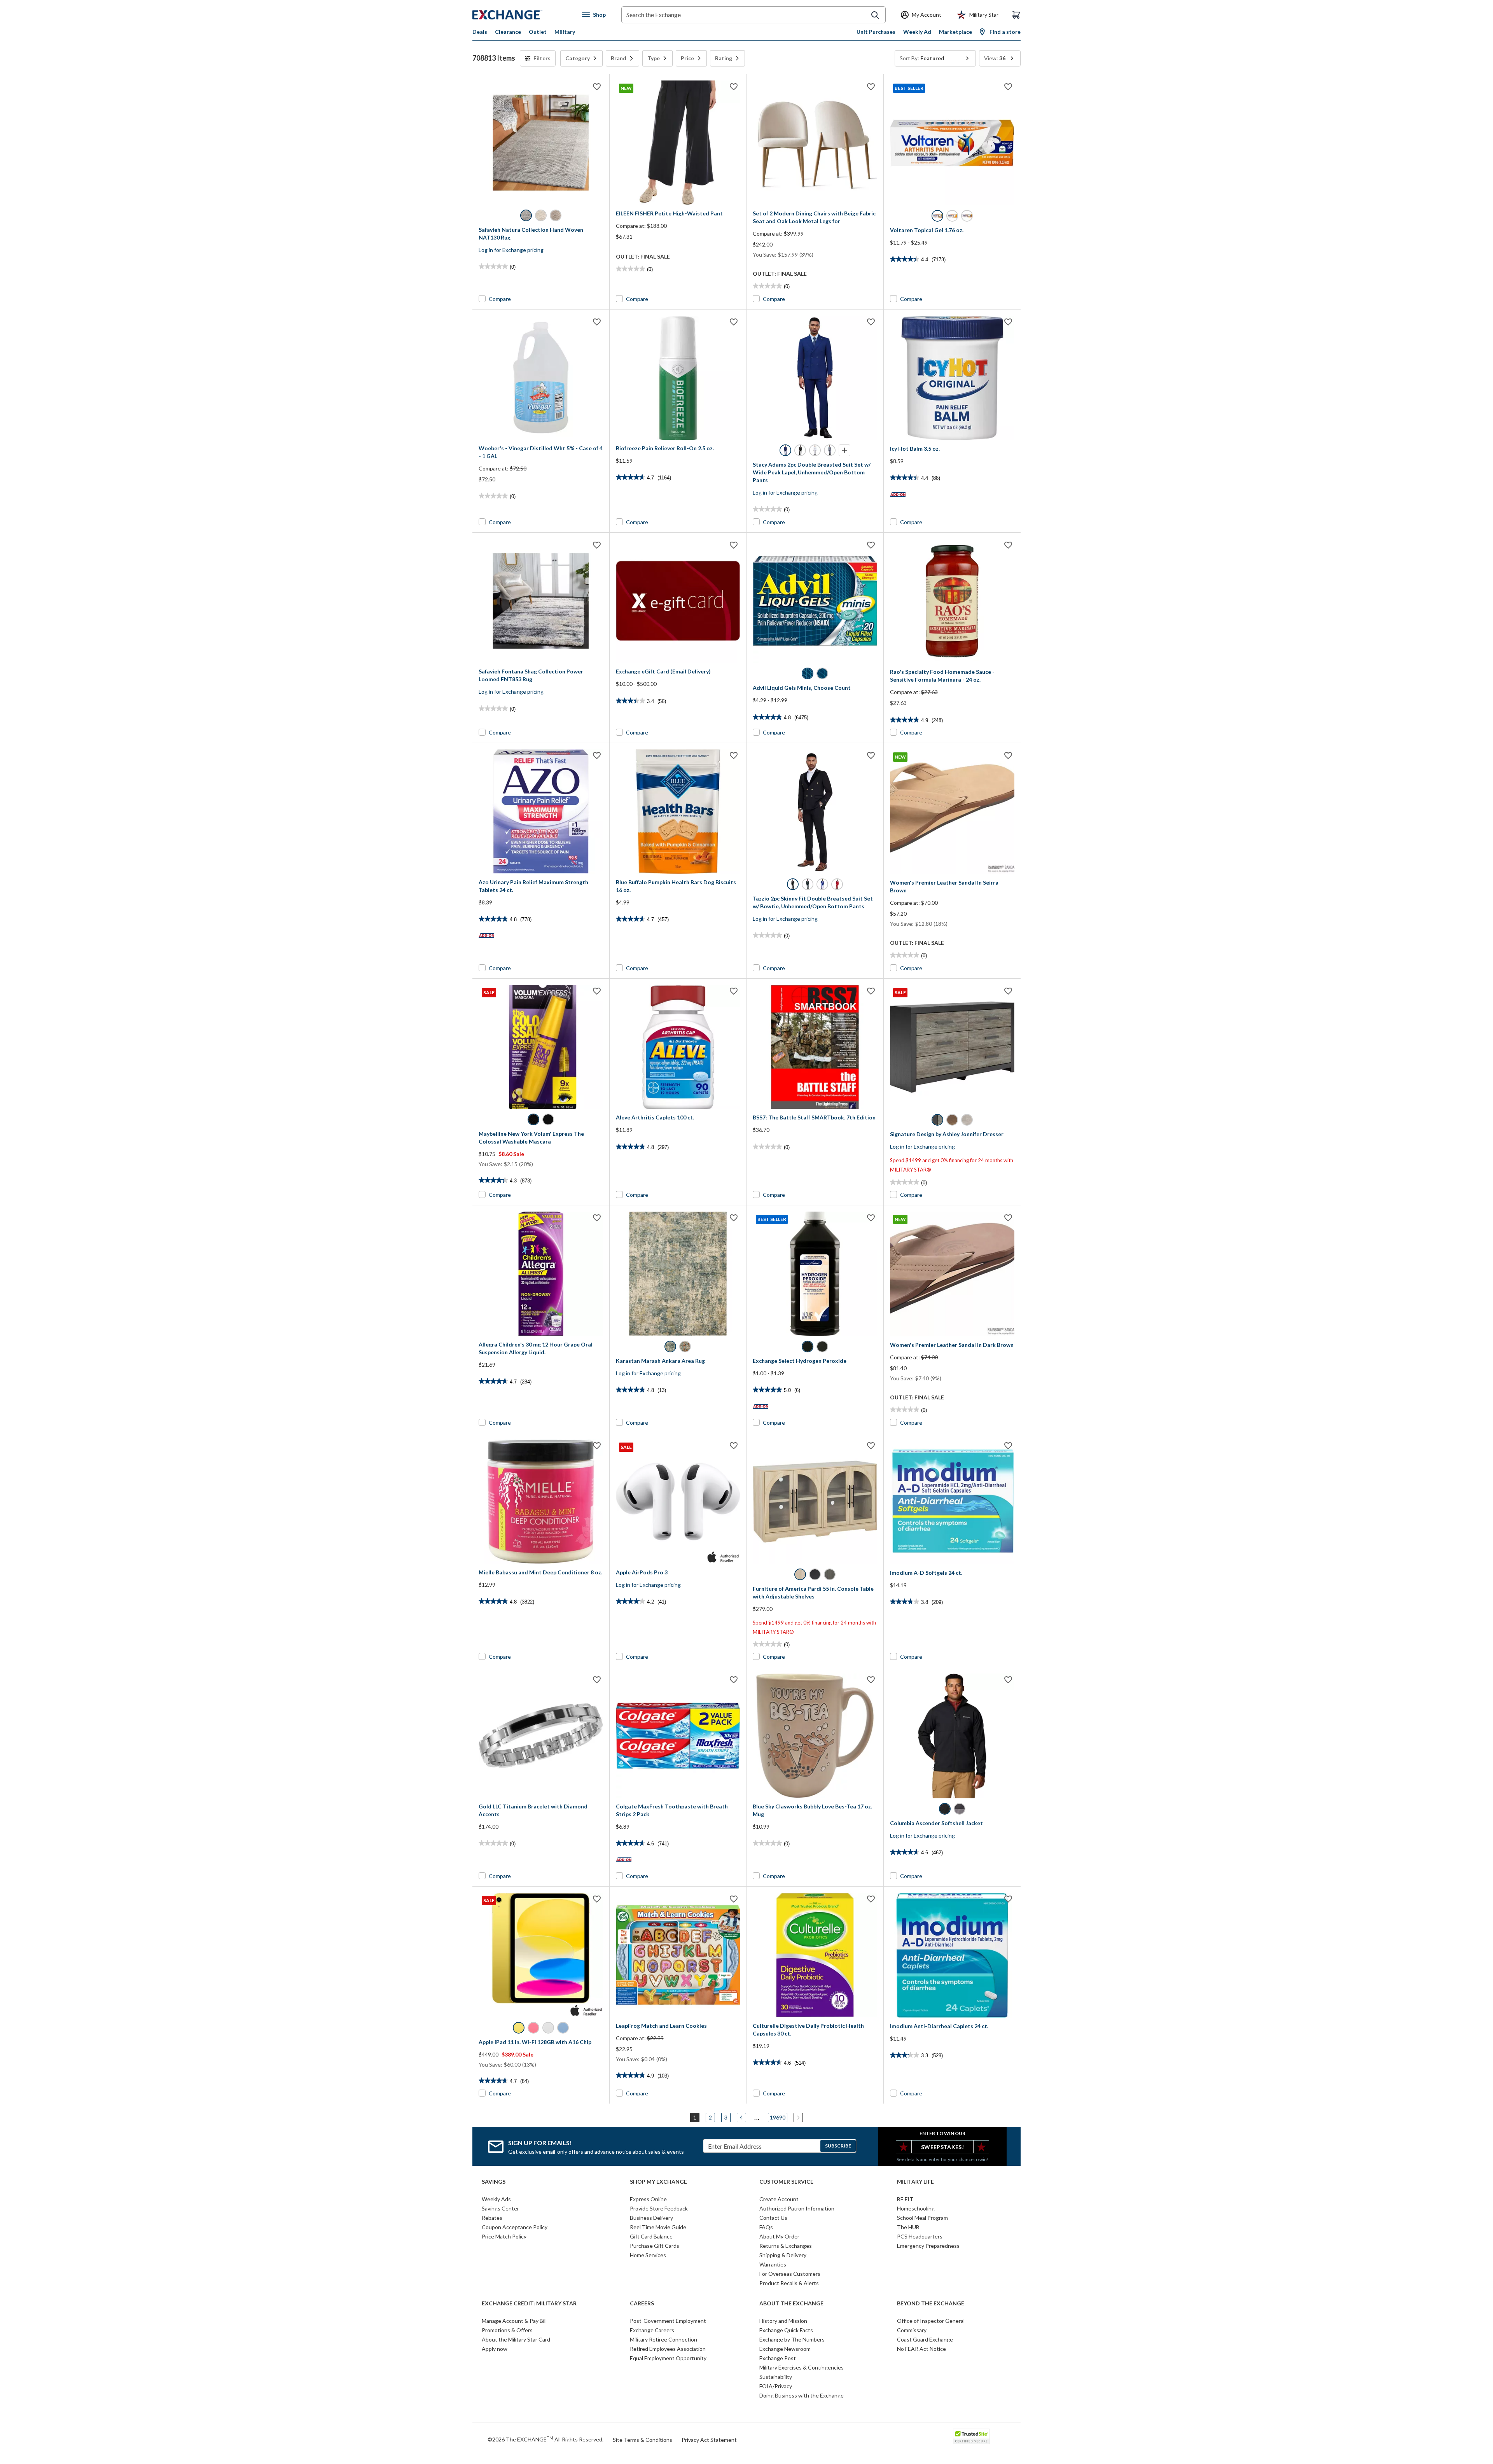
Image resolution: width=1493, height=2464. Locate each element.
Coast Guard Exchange (925, 2339)
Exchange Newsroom (785, 2349)
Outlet (538, 32)
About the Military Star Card (516, 2339)
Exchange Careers (652, 2330)
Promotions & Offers (507, 2330)
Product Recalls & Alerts (789, 2283)
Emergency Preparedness (928, 2246)
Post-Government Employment (668, 2321)
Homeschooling (916, 2208)
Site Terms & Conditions (642, 2440)
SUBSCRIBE (838, 2146)
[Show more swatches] (844, 450)
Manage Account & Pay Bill (514, 2321)
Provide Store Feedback (659, 2208)
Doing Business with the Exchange (802, 2395)
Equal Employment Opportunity (668, 2358)
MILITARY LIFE (915, 2182)
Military (565, 32)
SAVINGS (494, 2182)
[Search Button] (875, 15)
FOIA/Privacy (776, 2386)
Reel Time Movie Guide (658, 2227)
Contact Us (773, 2218)
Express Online (648, 2199)
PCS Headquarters (920, 2236)
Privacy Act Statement (709, 2440)
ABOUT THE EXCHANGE (791, 2303)
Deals (480, 32)
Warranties (773, 2264)
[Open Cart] (1016, 15)
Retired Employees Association (668, 2349)
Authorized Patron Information (797, 2208)
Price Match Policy (504, 2236)
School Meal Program (922, 2218)
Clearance (508, 32)
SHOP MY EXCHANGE (658, 2182)
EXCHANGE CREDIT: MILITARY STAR (529, 2303)
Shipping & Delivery (783, 2255)
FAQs (766, 2227)
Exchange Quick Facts (786, 2330)
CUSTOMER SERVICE (786, 2182)
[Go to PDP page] (541, 143)
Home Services (648, 2255)
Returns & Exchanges (786, 2246)
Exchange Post (778, 2358)
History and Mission (783, 2321)
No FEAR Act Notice (921, 2349)
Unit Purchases (876, 32)
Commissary (912, 2330)
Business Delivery (651, 2218)
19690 (778, 2117)
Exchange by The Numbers (792, 2339)
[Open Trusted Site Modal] (971, 2436)
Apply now (495, 2349)
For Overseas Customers (790, 2274)
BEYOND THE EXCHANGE (931, 2303)
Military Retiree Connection (663, 2339)
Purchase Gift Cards (655, 2246)
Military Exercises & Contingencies (802, 2367)
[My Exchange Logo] (522, 15)
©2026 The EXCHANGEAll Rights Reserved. (545, 2439)
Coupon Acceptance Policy (515, 2227)
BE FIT (905, 2199)
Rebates (492, 2218)
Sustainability (776, 2377)
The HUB (908, 2227)
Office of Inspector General (931, 2321)
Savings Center (500, 2208)
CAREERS (642, 2303)
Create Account (779, 2199)
